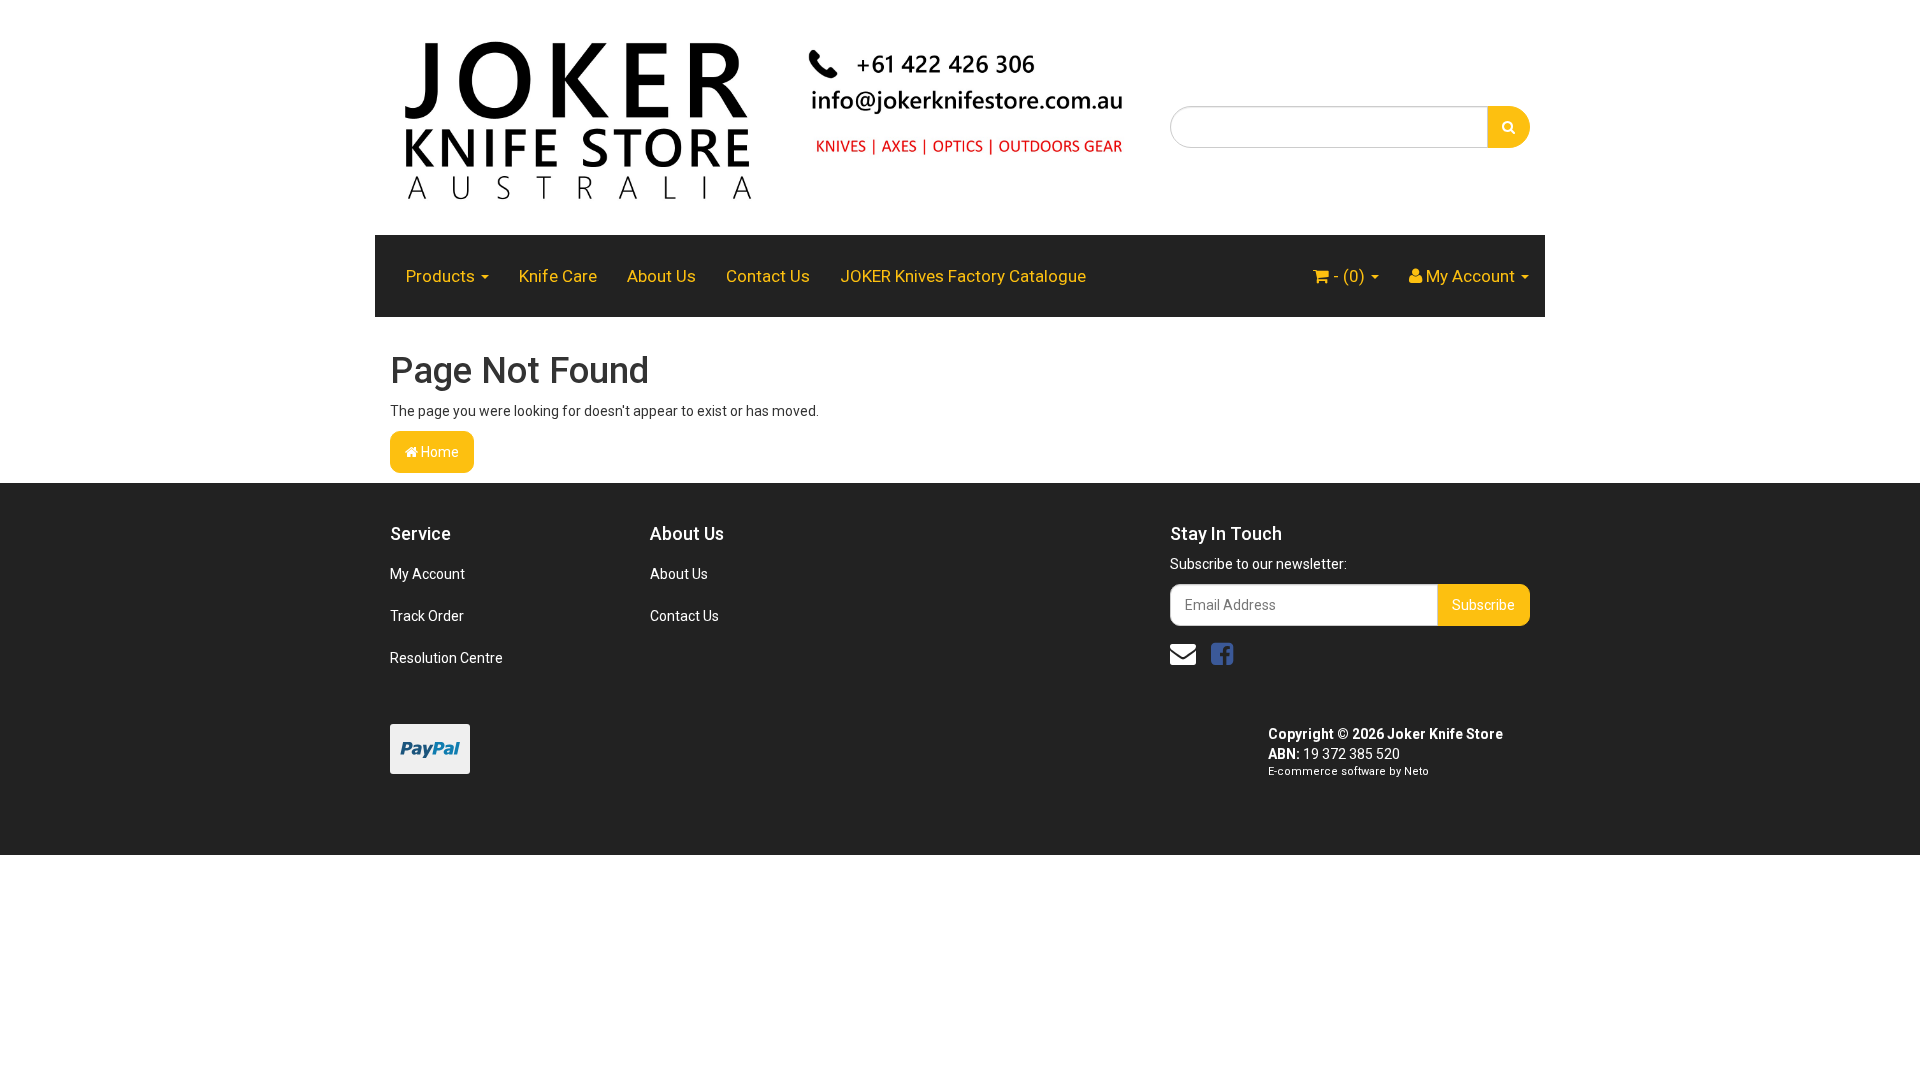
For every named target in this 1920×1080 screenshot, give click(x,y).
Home (438, 452)
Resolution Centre (446, 658)
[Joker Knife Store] (765, 116)
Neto (1416, 771)
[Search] (1508, 127)
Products (442, 276)
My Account (427, 574)
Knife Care (558, 276)
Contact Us (768, 276)
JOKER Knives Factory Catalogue (963, 276)
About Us (661, 276)
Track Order (427, 616)
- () (1349, 276)
